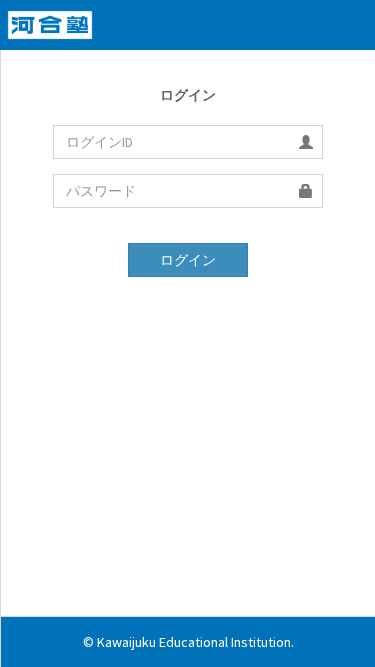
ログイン (188, 260)
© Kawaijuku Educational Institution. (188, 642)
